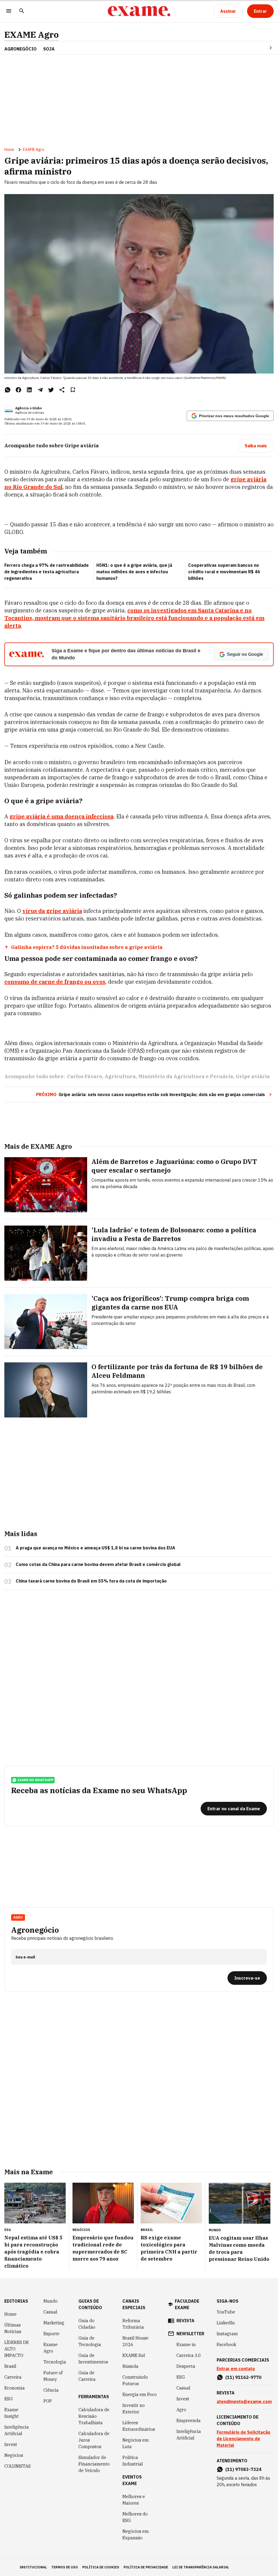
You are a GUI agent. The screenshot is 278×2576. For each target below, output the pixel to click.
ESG (9, 2399)
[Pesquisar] (22, 11)
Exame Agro (50, 2348)
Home (9, 150)
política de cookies (101, 2567)
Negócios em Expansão (136, 2534)
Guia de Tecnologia (90, 2341)
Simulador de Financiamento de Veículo (94, 2464)
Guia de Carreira (87, 2376)
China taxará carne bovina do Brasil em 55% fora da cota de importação (91, 1581)
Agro (181, 2410)
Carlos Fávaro (85, 1076)
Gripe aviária (253, 1076)
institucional (33, 2567)
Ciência (51, 2390)
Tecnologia (55, 2362)
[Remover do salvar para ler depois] (73, 390)
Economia (15, 2388)
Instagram (227, 2334)
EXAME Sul (134, 2355)
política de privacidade (146, 2567)
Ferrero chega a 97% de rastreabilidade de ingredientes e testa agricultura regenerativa (47, 572)
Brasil (10, 2366)
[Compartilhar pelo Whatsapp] (8, 390)
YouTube (226, 2312)
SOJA (49, 49)
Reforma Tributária (133, 2324)
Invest (11, 2444)
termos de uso (65, 2567)
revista (185, 2321)
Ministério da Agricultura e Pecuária (186, 1076)
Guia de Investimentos (93, 2359)
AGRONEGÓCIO (20, 49)
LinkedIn (226, 2323)
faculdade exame (187, 2304)
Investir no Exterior (134, 2409)
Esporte (51, 2334)
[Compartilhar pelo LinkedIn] (29, 390)
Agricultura (120, 1076)
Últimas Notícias (13, 2328)
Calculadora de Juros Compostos (94, 2440)
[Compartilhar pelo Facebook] (18, 390)
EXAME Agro (31, 35)
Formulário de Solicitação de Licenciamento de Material (244, 2439)
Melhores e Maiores (134, 2500)
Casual (50, 2312)
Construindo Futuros (135, 2380)
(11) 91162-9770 (243, 2377)
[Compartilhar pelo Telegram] (40, 390)
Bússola (130, 2366)
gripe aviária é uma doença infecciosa (61, 816)
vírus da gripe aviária (52, 911)
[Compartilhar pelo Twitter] (51, 390)
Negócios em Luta (136, 2443)
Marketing (54, 2323)
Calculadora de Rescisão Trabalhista (94, 2416)
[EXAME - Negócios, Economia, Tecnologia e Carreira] (139, 11)
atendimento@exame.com (244, 2401)
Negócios (14, 2455)
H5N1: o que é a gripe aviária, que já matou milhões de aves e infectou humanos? (134, 572)
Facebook (226, 2344)
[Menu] (9, 11)
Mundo (50, 2301)
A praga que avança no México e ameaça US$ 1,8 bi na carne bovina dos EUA (95, 1548)
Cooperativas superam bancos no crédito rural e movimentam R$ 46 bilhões (224, 572)
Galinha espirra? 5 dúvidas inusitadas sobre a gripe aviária (87, 947)
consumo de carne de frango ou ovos (55, 982)
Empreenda (189, 2420)
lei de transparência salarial (201, 2567)
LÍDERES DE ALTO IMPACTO (17, 2349)
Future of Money (53, 2376)
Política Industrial (133, 2461)
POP (48, 2401)
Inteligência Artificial (17, 2430)
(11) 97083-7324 (243, 2469)
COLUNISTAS (18, 2466)
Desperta (186, 2366)
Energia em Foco (140, 2394)
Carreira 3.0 (189, 2355)
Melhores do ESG (135, 2517)
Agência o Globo (29, 408)
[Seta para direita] (264, 48)
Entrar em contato (236, 2369)
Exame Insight (12, 2413)
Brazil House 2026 (135, 2341)
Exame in (186, 2344)
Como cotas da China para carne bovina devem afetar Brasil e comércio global (98, 1564)
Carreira (13, 2377)
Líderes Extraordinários (139, 2426)
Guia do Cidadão (87, 2324)
